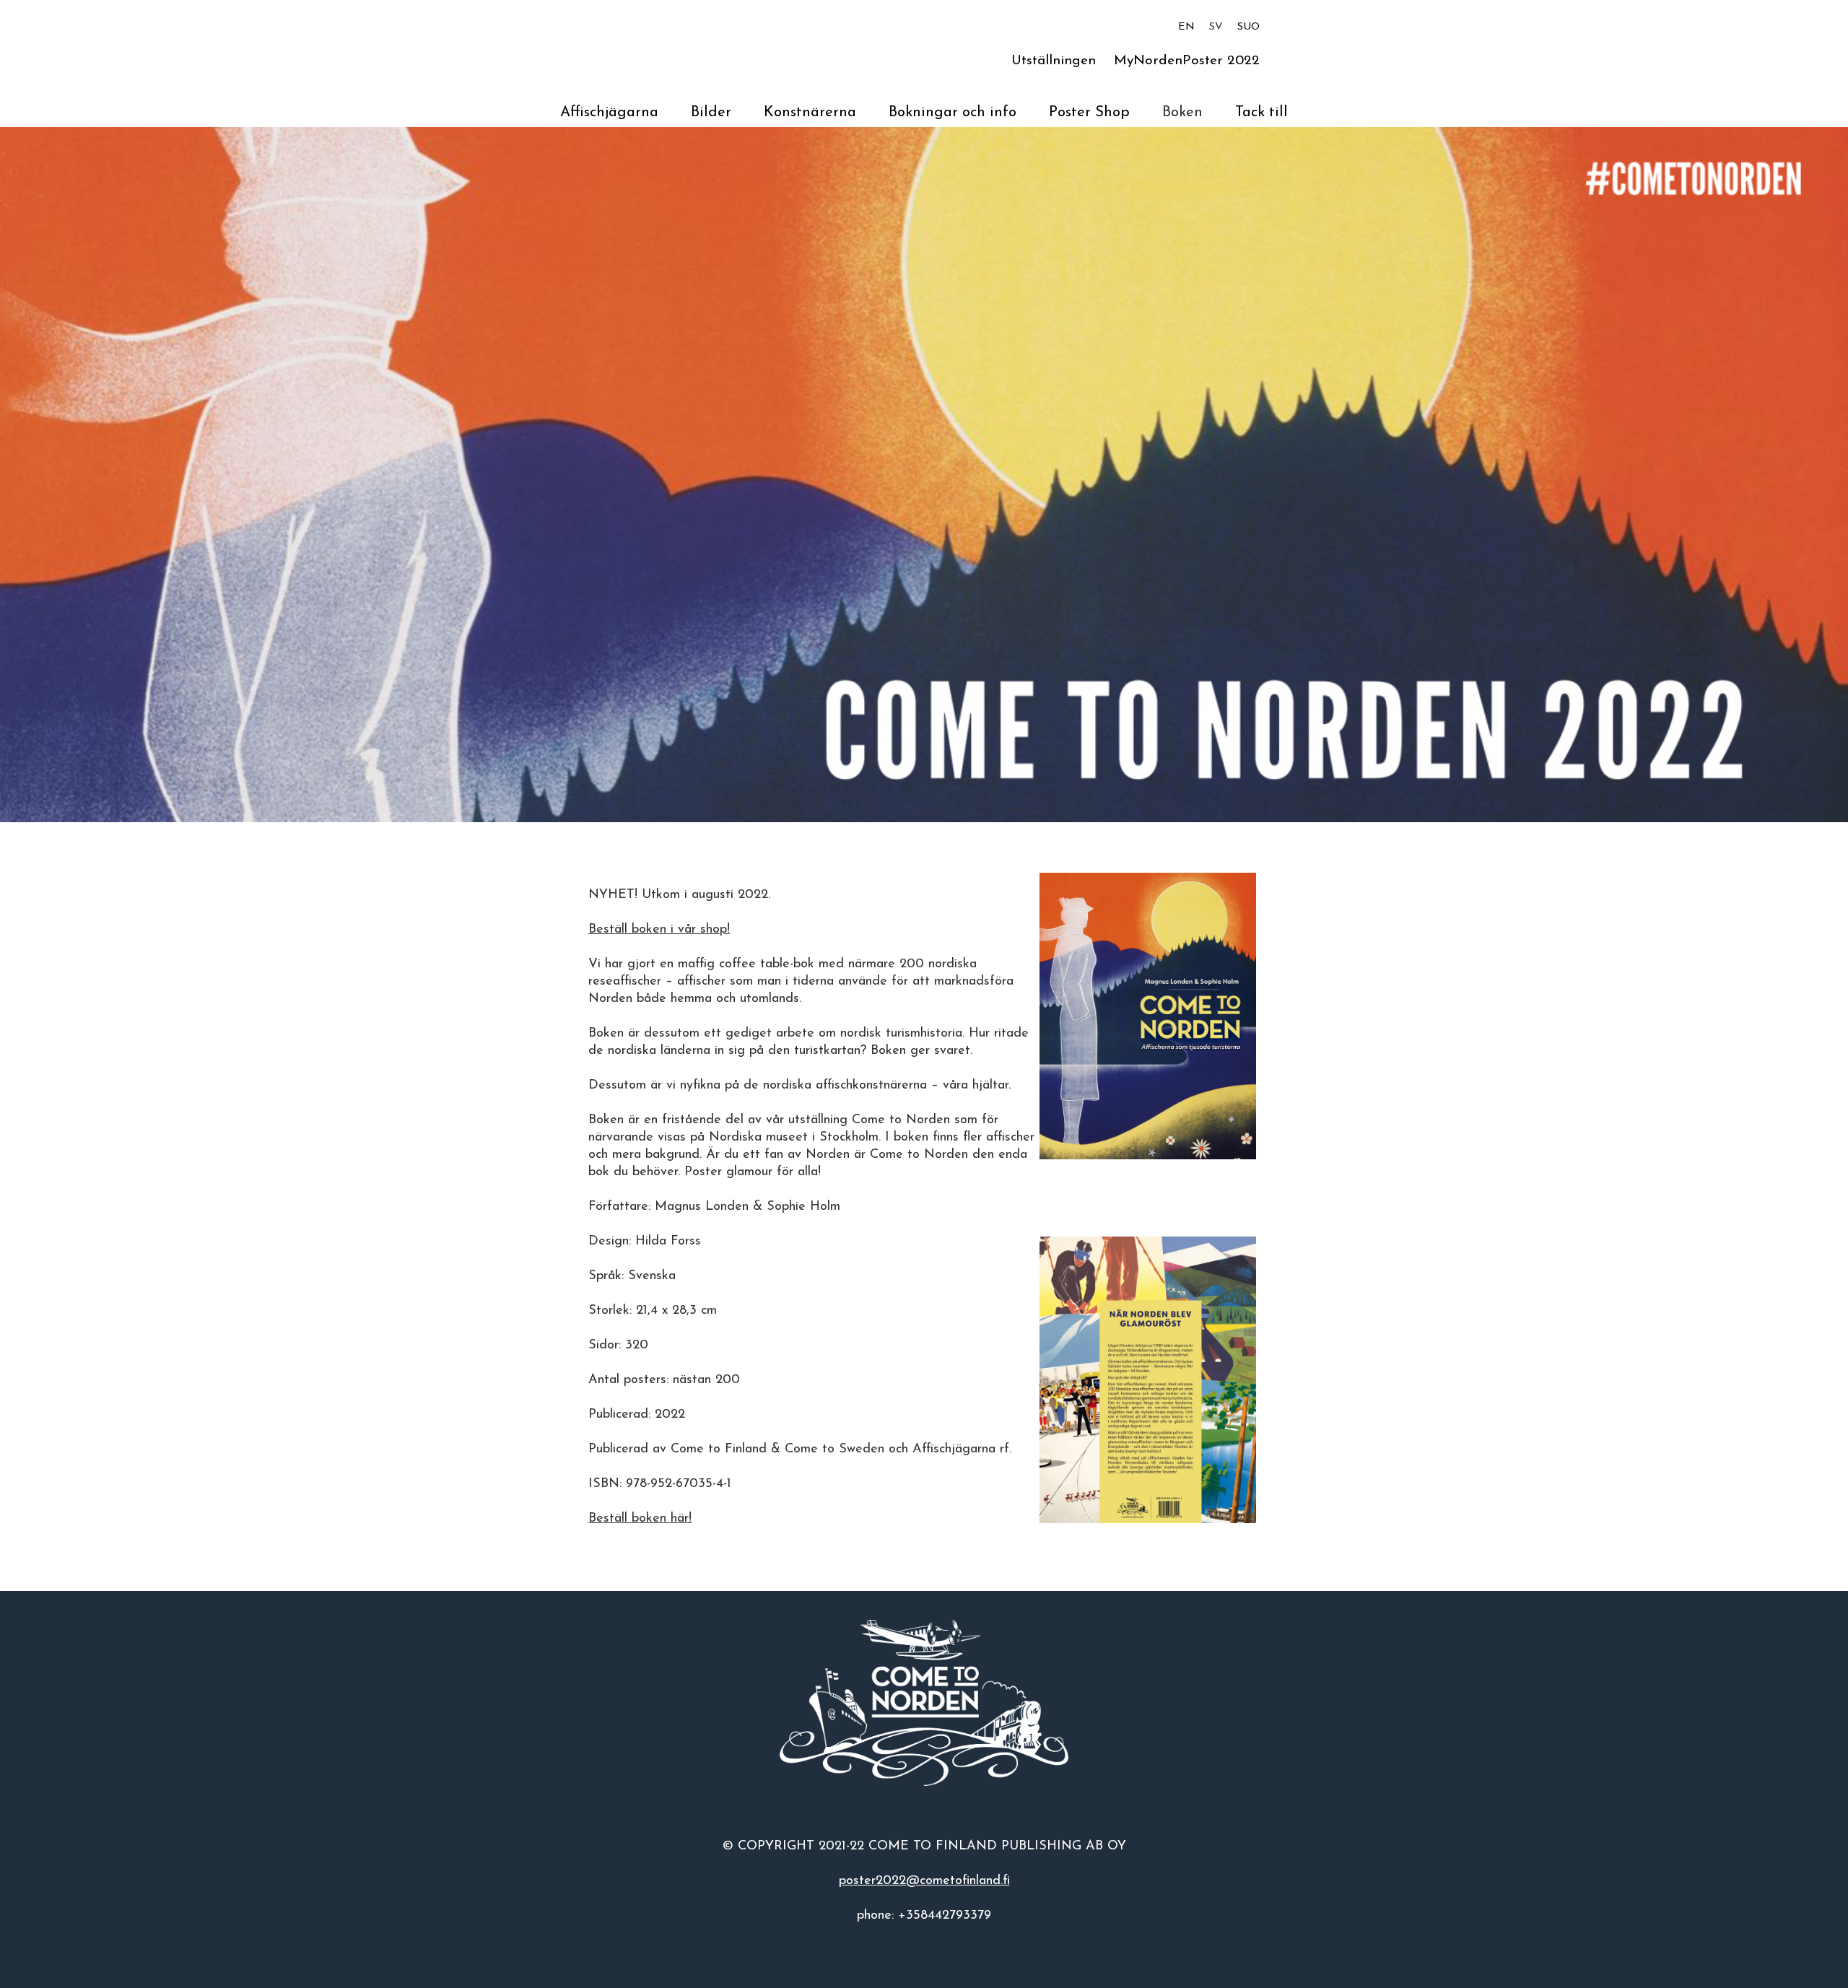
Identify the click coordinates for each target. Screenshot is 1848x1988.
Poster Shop (1089, 113)
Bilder (711, 113)
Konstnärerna (810, 113)
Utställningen (1054, 61)
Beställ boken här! (640, 1519)
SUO (1248, 27)
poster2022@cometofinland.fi (924, 1881)
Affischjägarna (609, 113)
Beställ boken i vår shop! (659, 930)
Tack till (1261, 113)
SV (1216, 27)
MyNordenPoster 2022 (1187, 61)
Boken (1182, 113)
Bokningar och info (953, 113)
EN (1186, 27)
